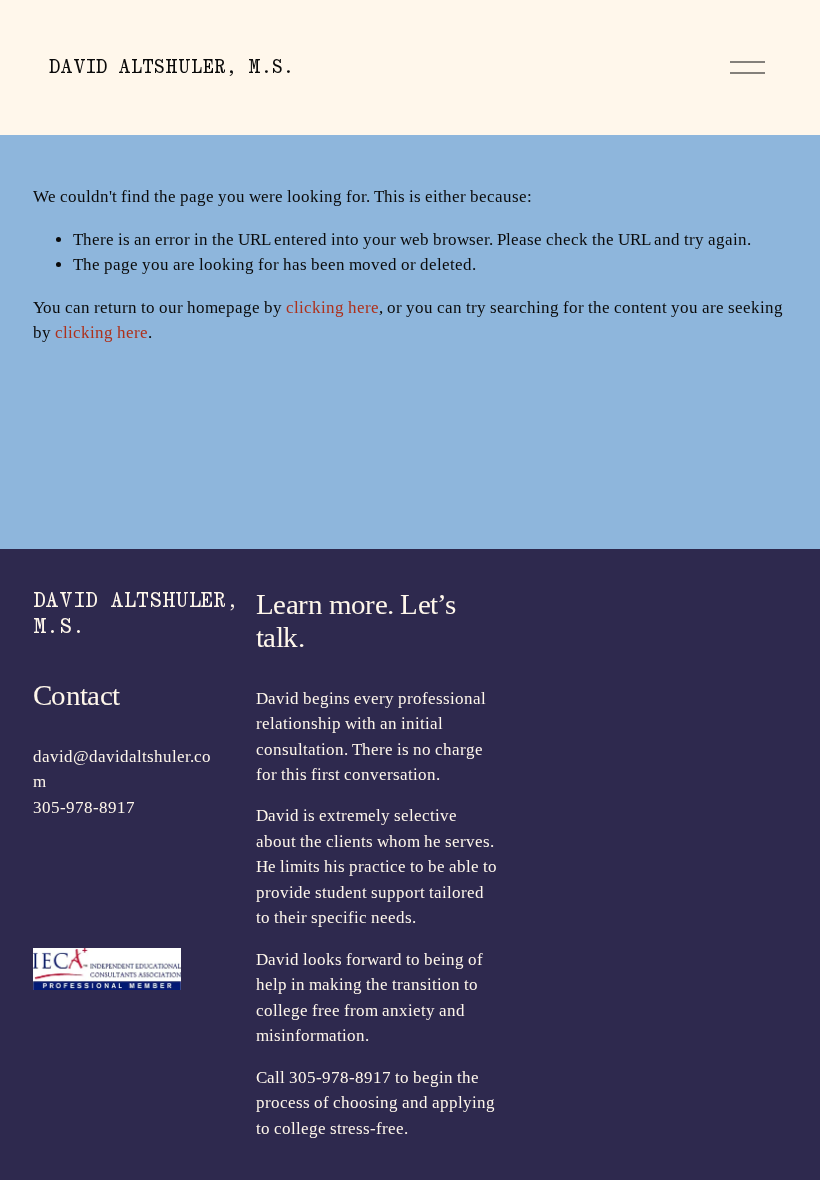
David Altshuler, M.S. (171, 66)
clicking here (332, 307)
